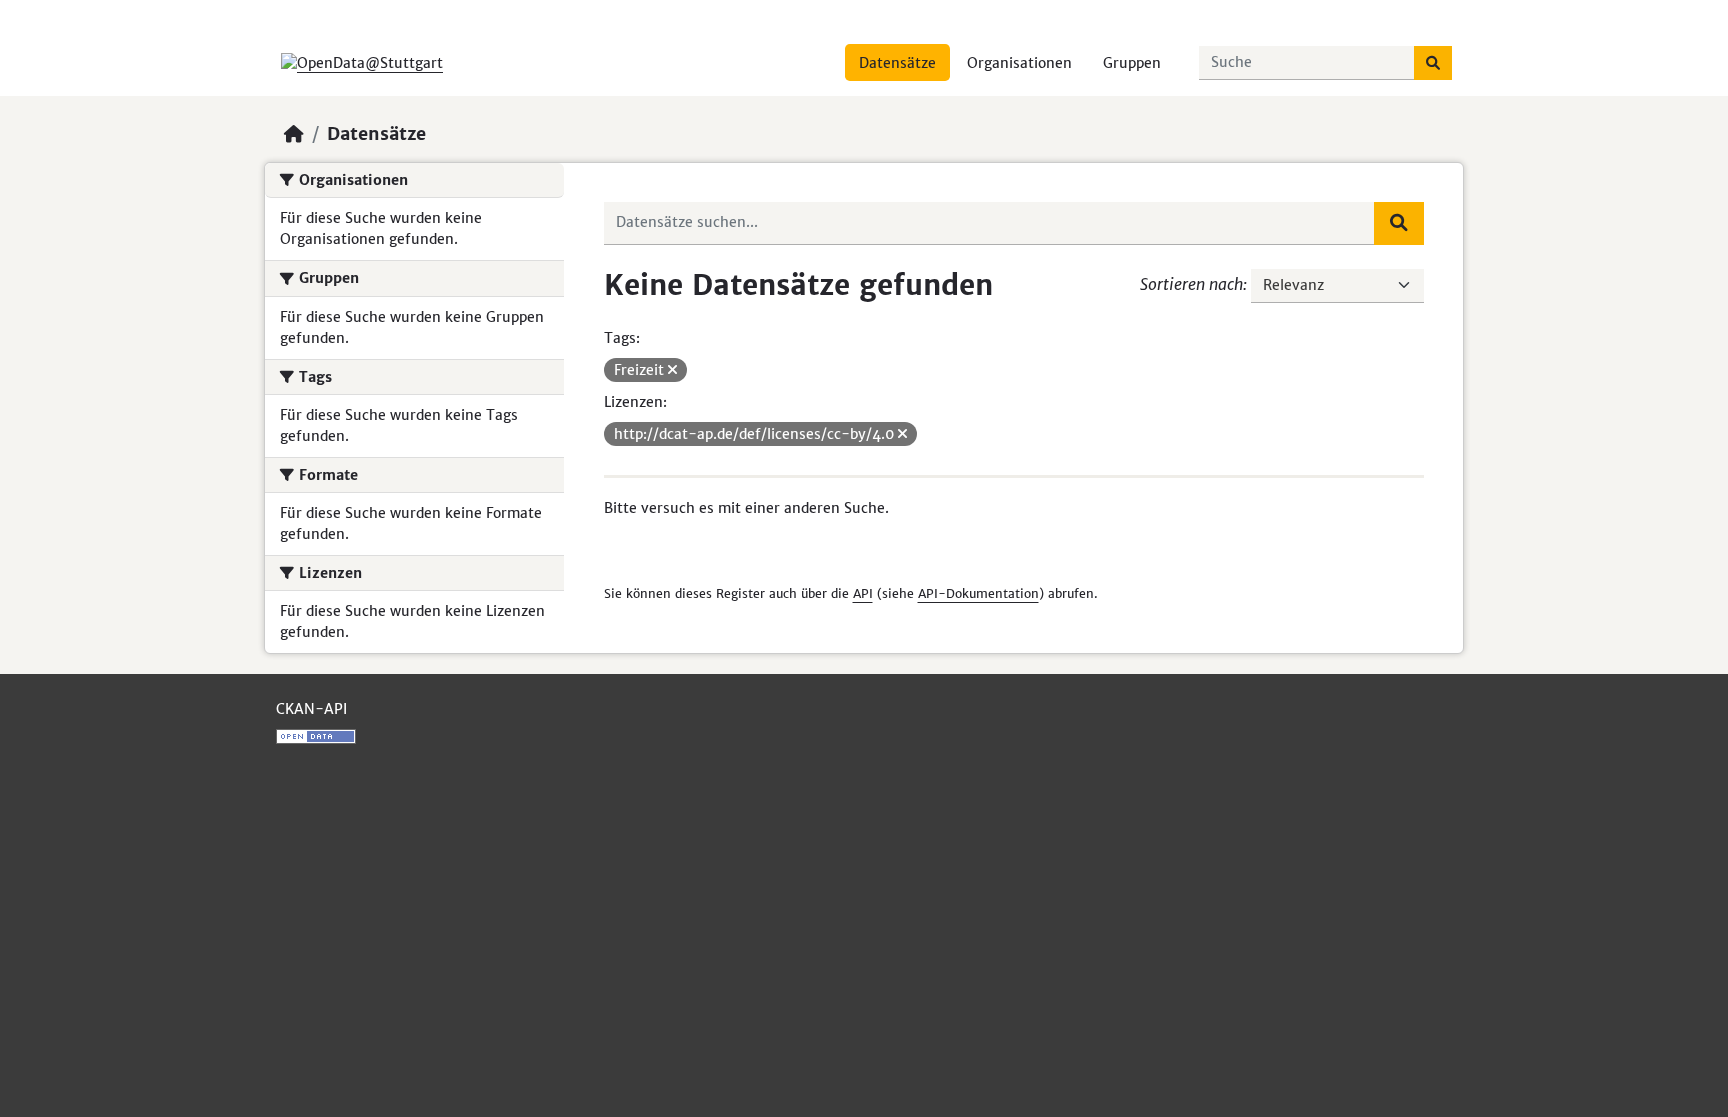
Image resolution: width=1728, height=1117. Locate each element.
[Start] (294, 134)
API (863, 593)
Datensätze (897, 63)
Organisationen (1019, 63)
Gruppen (1132, 63)
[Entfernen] (672, 370)
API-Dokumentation (978, 593)
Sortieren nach (1191, 284)
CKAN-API (311, 709)
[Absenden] (1433, 63)
